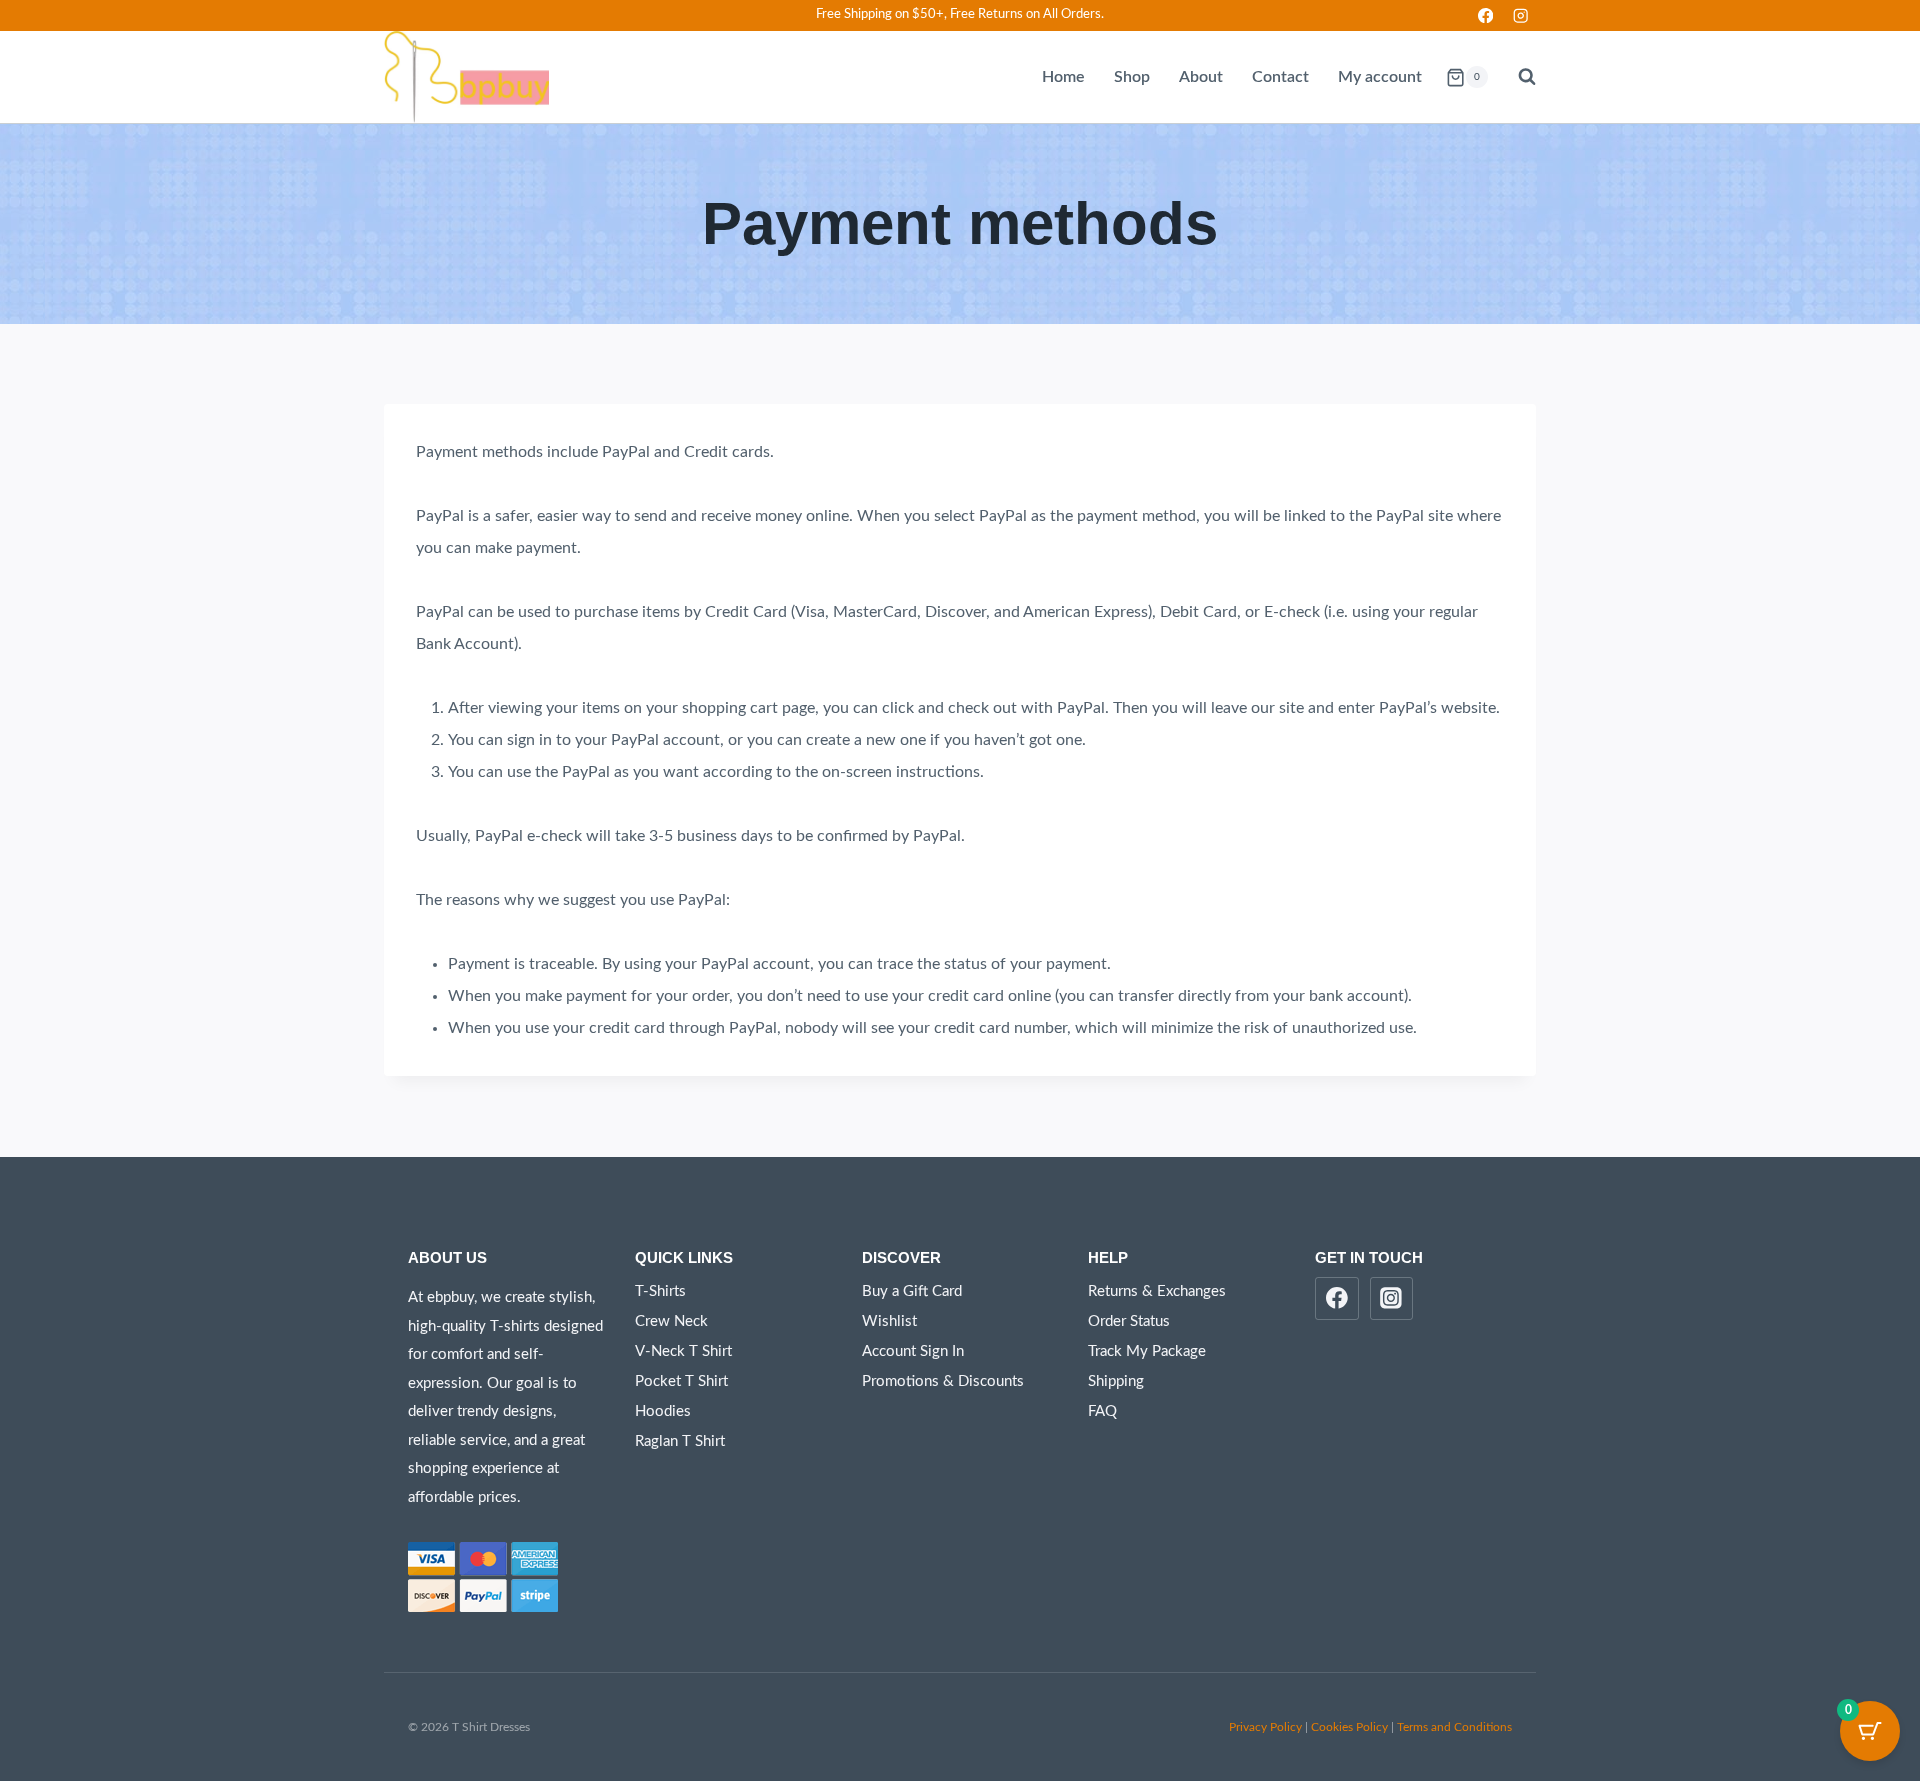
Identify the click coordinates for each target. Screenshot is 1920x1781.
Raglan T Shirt (680, 1441)
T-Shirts (660, 1291)
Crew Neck (671, 1321)
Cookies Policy (1349, 1727)
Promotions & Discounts (943, 1381)
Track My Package (1147, 1351)
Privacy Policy (1265, 1727)
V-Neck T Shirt (683, 1351)
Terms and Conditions (1454, 1727)
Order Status (1129, 1321)
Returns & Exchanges (1157, 1291)
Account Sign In (913, 1351)
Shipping (1116, 1381)
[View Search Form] (1517, 77)
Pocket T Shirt (681, 1381)
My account (1380, 77)
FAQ (1102, 1411)
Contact (1280, 77)
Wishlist (889, 1321)
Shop (1132, 77)
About (1201, 77)
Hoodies (663, 1411)
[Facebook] (1485, 15)
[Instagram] (1520, 15)
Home (1063, 77)
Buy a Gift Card (912, 1291)
